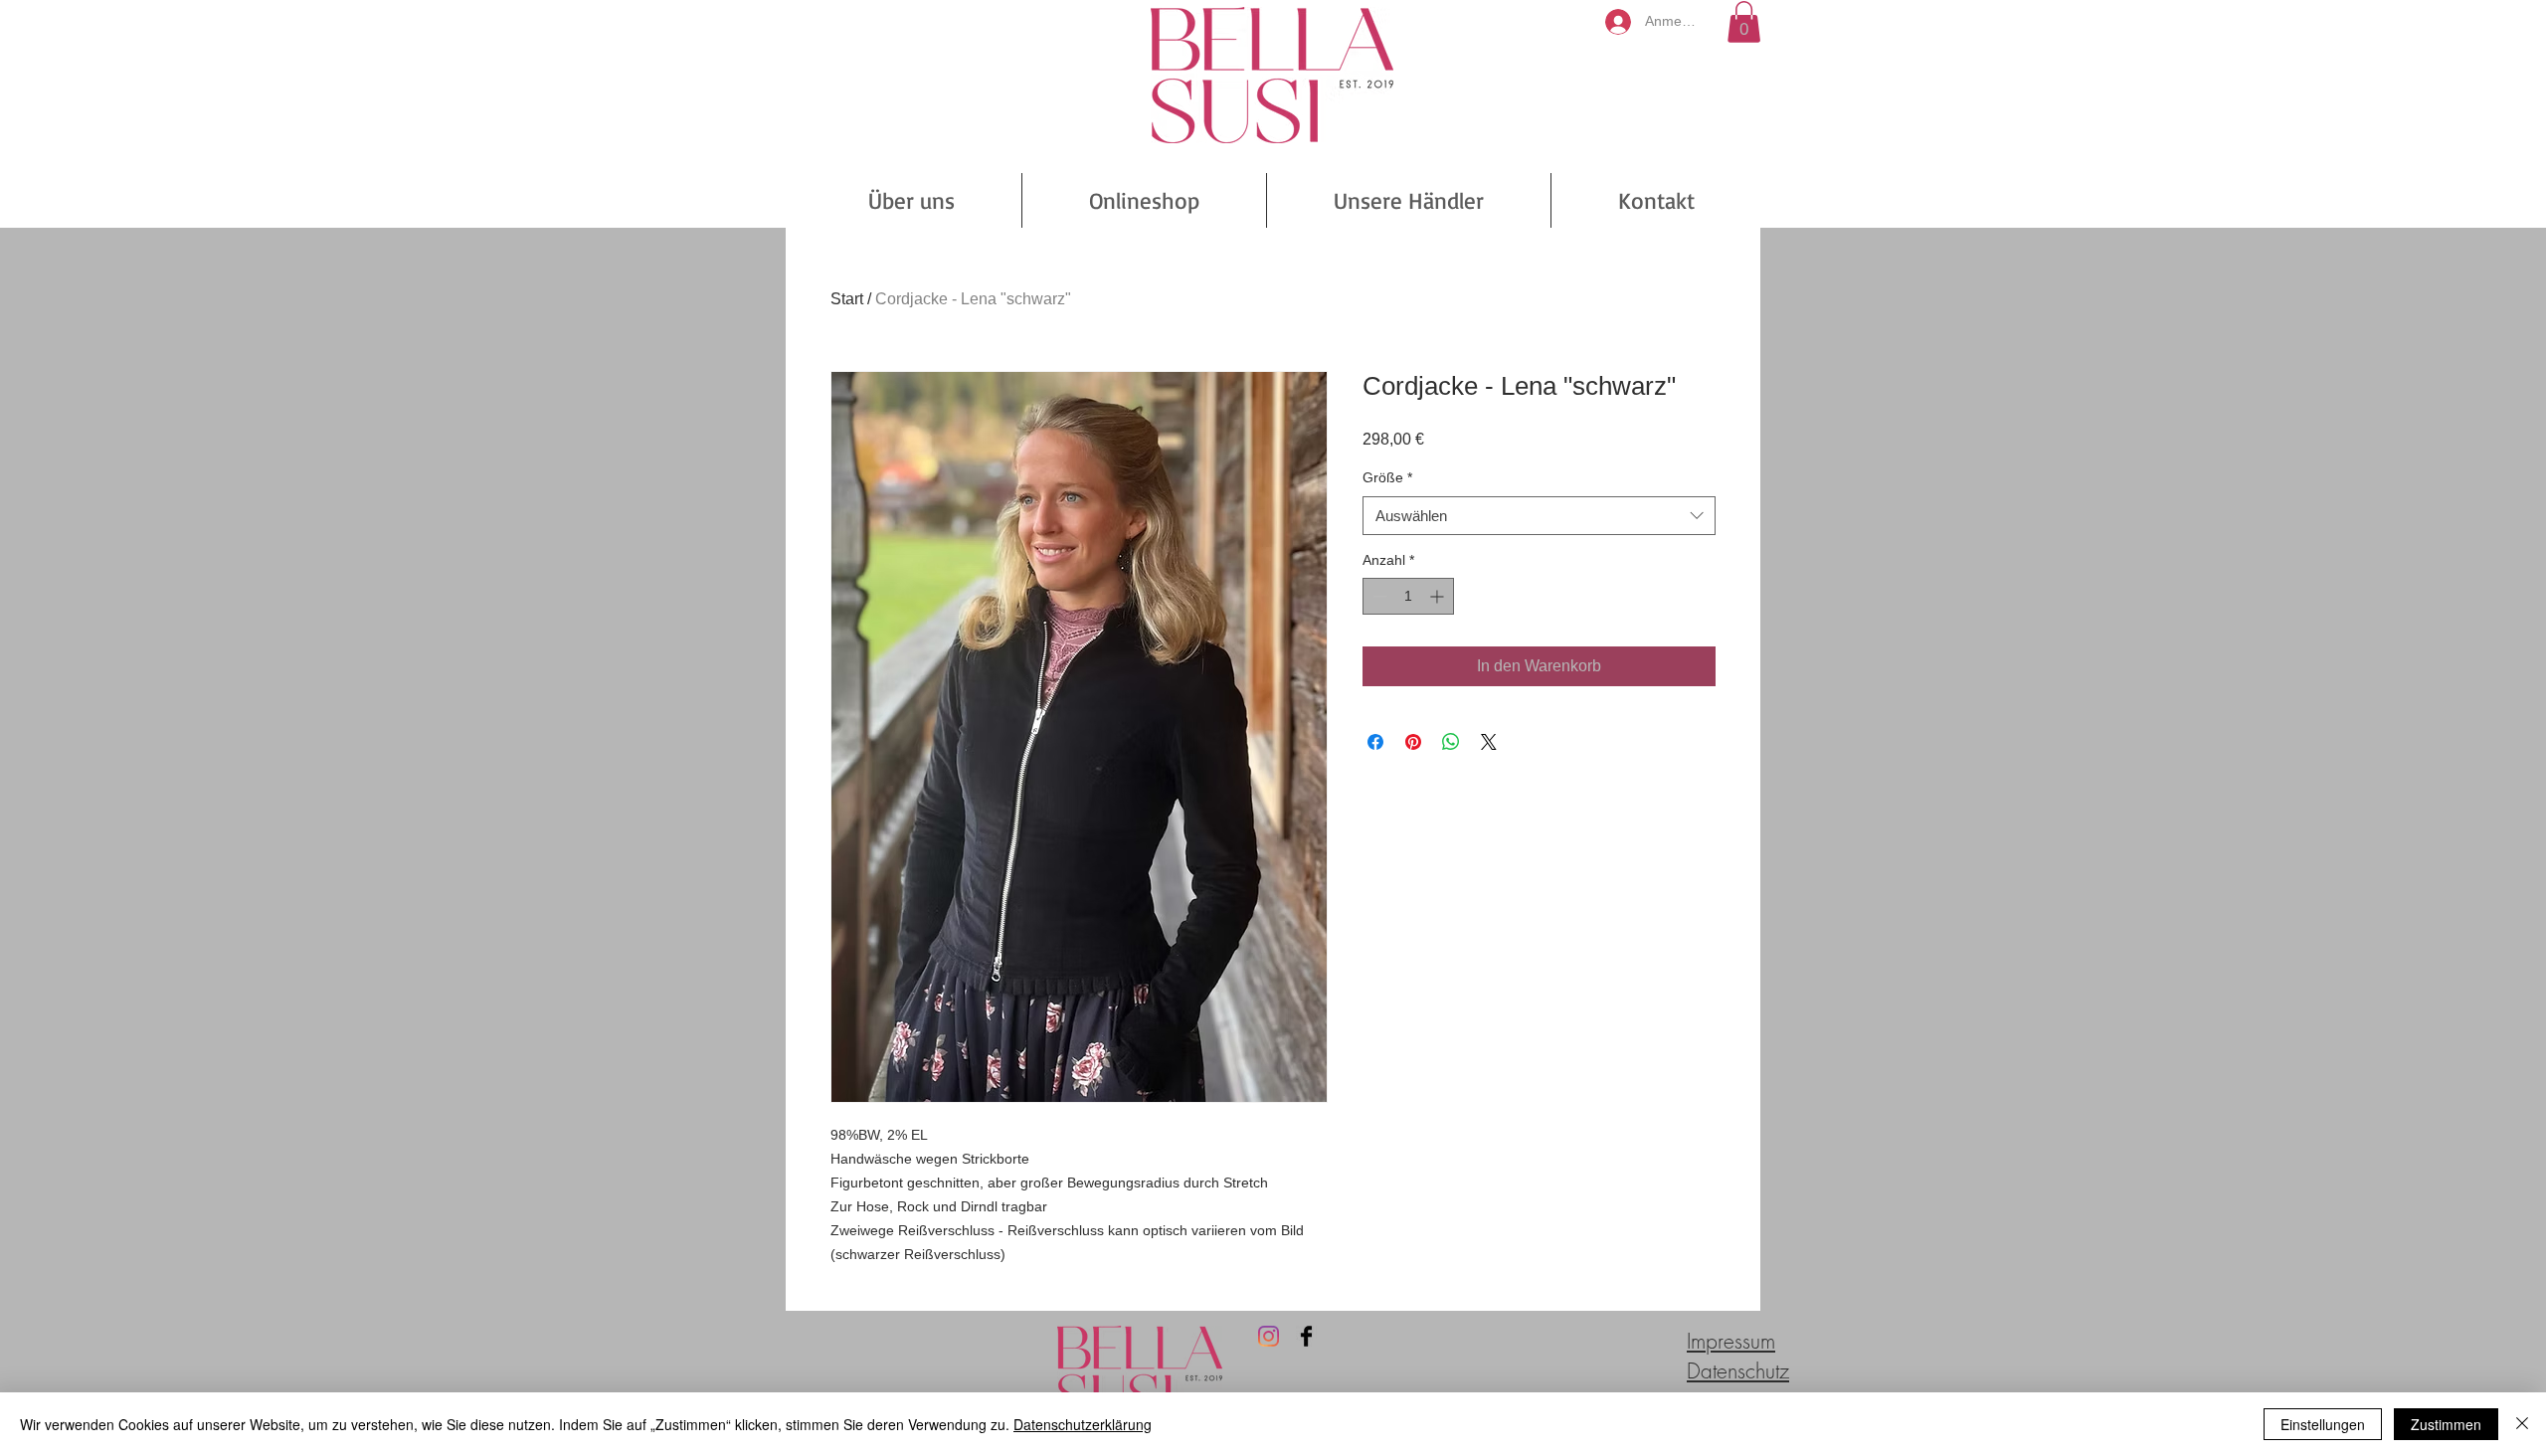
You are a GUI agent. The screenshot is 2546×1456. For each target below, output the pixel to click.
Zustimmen (2446, 1424)
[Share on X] (1489, 742)
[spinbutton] (1408, 596)
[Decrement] (1378, 596)
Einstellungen (2323, 1424)
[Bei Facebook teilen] (1375, 742)
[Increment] (1439, 596)
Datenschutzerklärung (1083, 1424)
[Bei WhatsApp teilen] (1451, 742)
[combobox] (1539, 516)
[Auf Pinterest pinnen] (1413, 742)
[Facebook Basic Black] (1306, 1336)
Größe (1387, 477)
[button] (1744, 22)
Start (847, 299)
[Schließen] (2522, 1424)
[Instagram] (1269, 1336)
